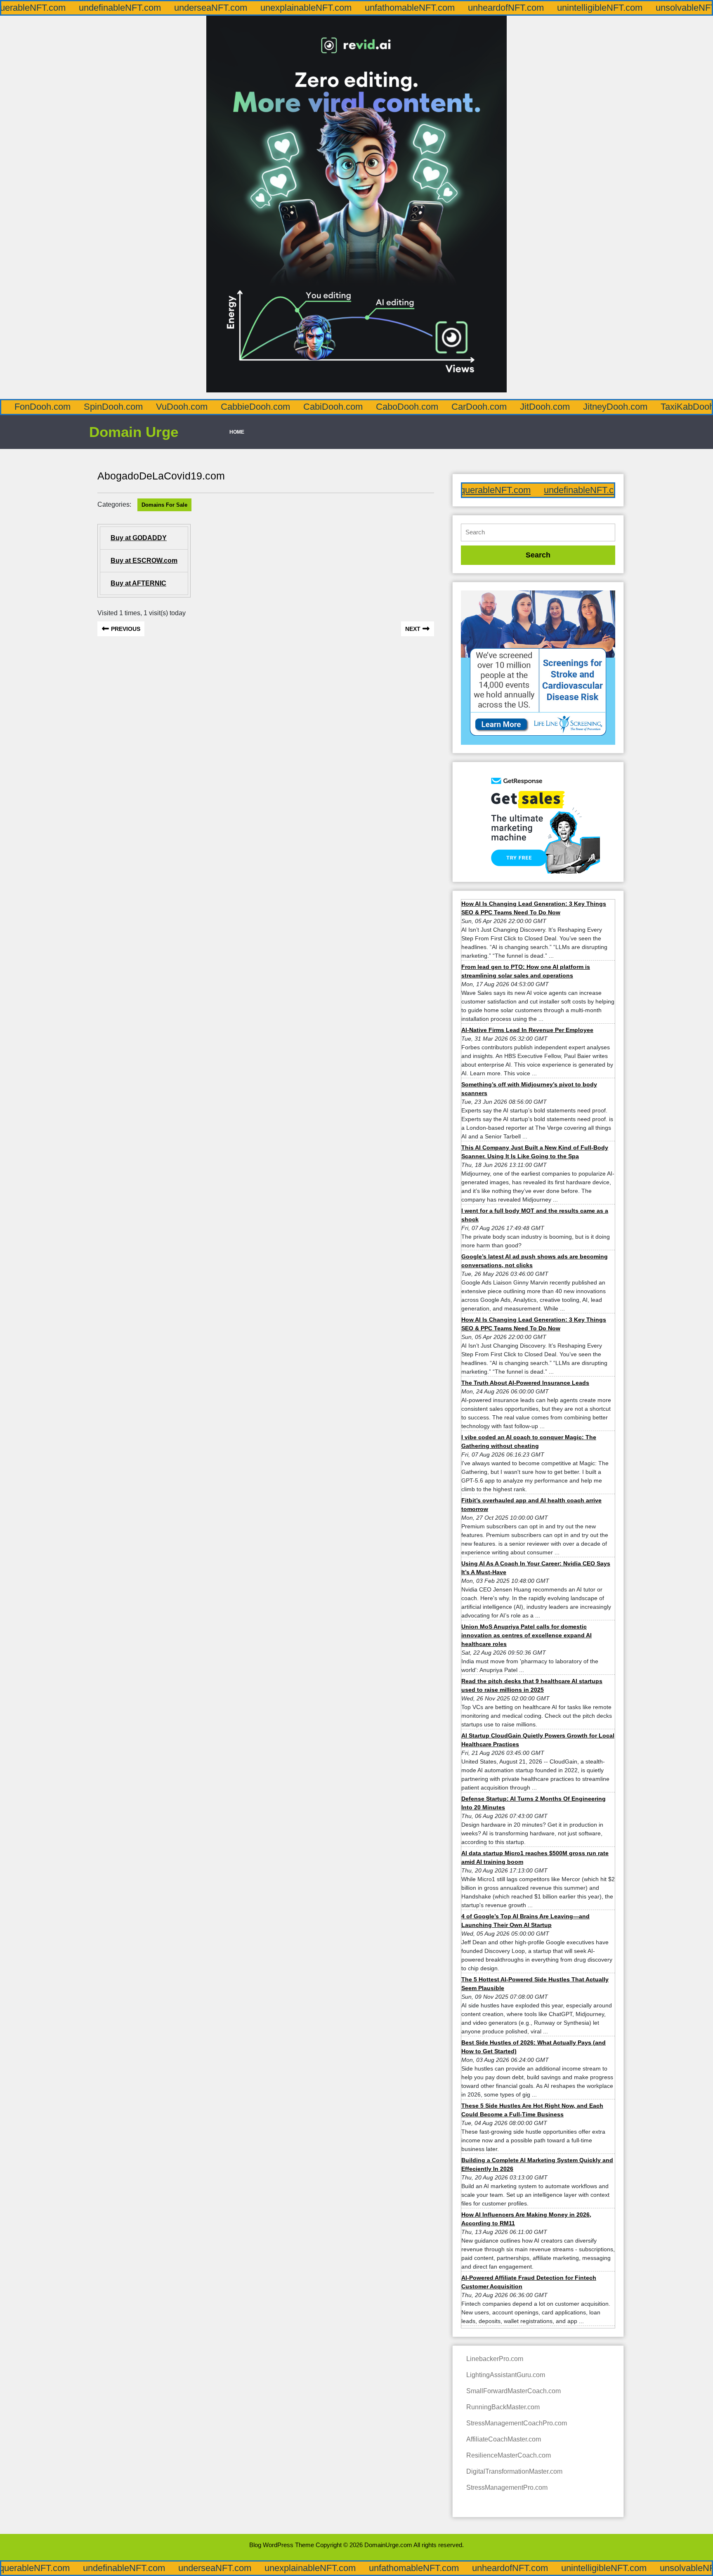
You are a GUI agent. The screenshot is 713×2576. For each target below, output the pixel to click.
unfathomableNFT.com (313, 8)
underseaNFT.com (114, 8)
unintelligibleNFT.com (503, 8)
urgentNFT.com (681, 8)
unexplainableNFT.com (209, 8)
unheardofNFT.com (409, 8)
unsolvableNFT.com (598, 8)
